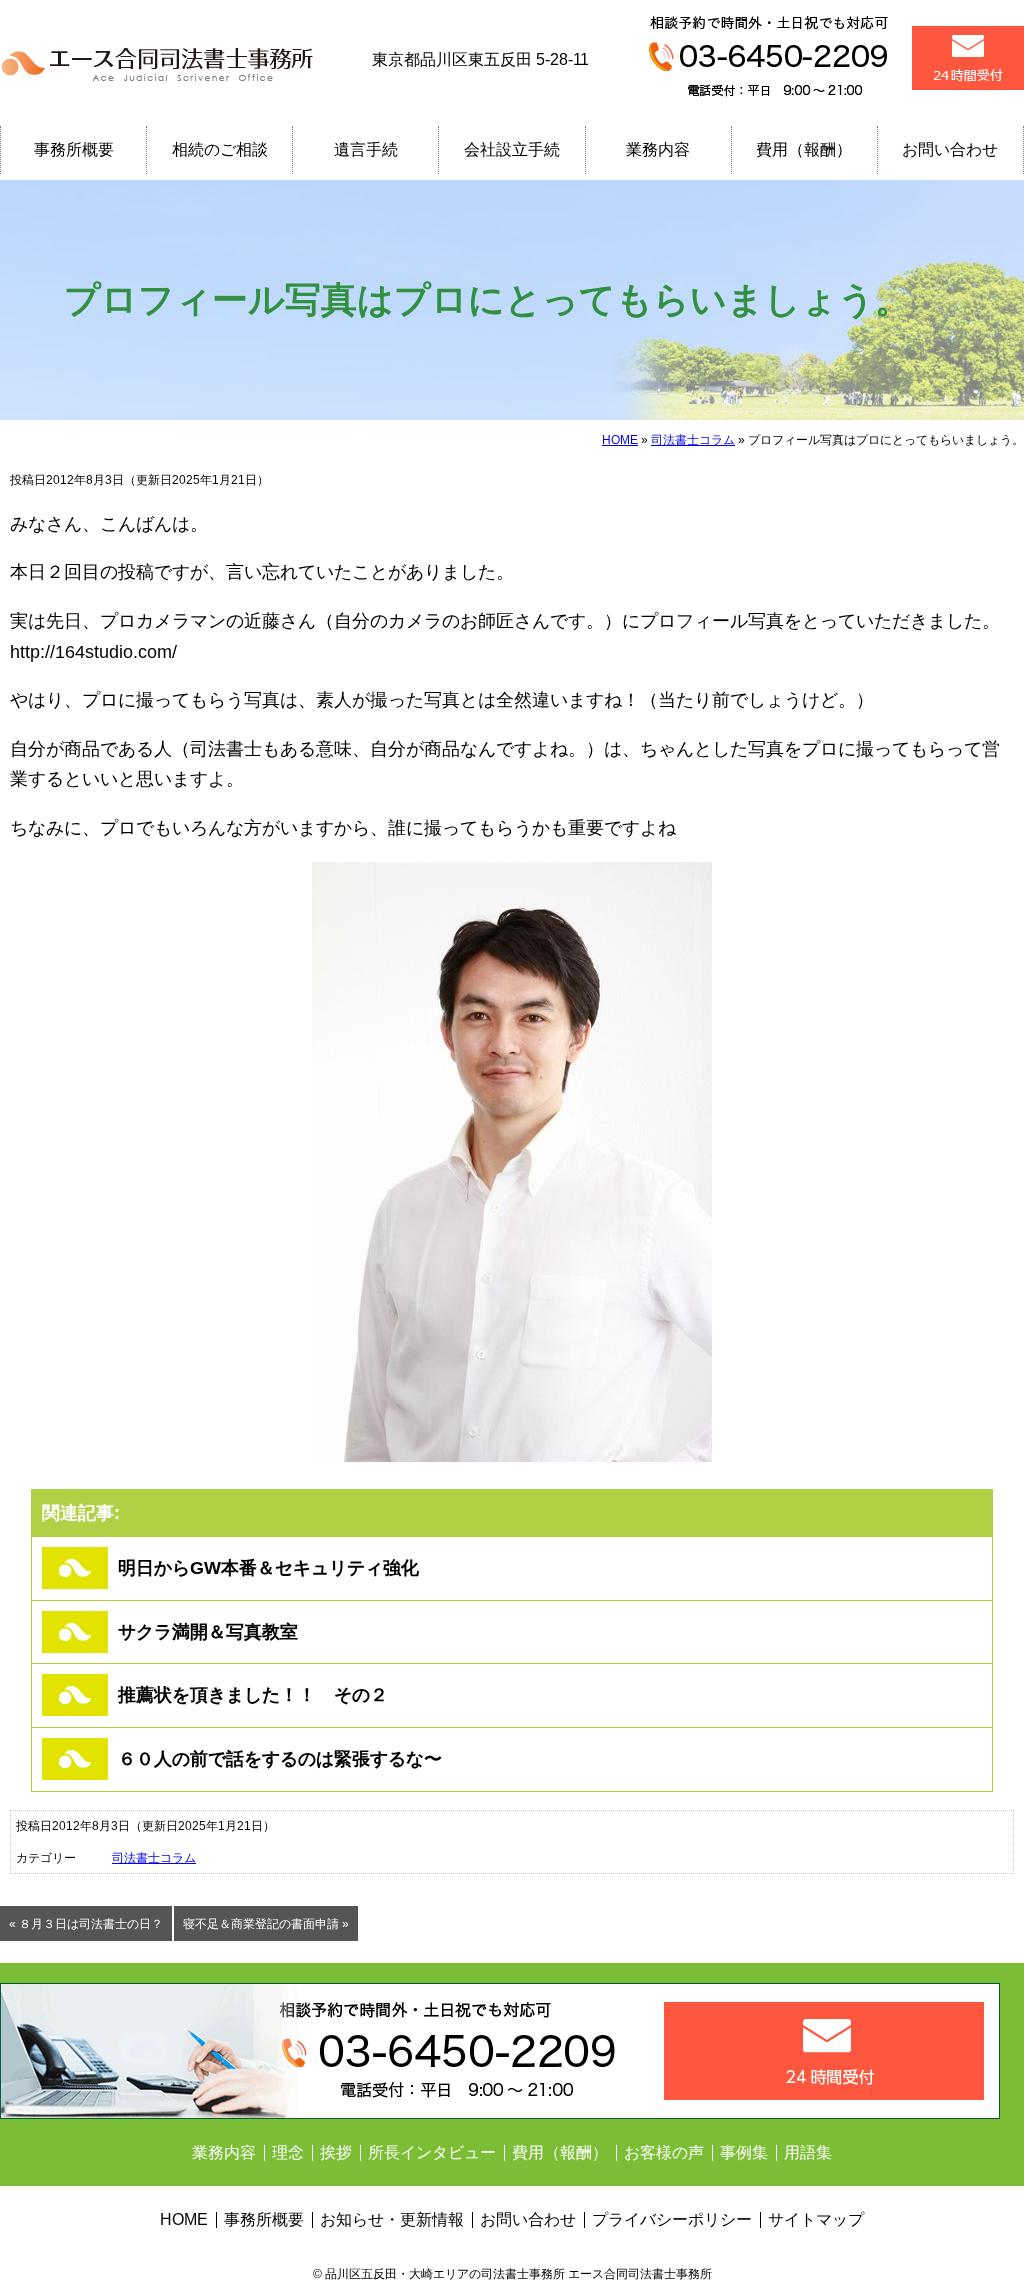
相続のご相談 (220, 149)
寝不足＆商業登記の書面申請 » (266, 1924)
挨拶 (336, 2152)
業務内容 (658, 149)
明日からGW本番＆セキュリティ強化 (268, 1568)
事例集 (744, 2152)
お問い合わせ (950, 149)
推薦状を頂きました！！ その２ (253, 1695)
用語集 (808, 2152)
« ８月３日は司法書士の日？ (86, 1924)
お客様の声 (664, 2152)
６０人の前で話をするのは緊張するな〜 (280, 1759)
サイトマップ (816, 2219)
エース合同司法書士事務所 (160, 60)
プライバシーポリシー (672, 2219)
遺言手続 (366, 149)
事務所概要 (74, 149)
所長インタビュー (432, 2152)
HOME (620, 440)
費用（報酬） (804, 149)
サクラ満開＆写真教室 (208, 1632)
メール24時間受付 (968, 58)
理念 (288, 2152)
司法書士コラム (693, 440)
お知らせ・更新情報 (392, 2219)
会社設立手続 (512, 149)
